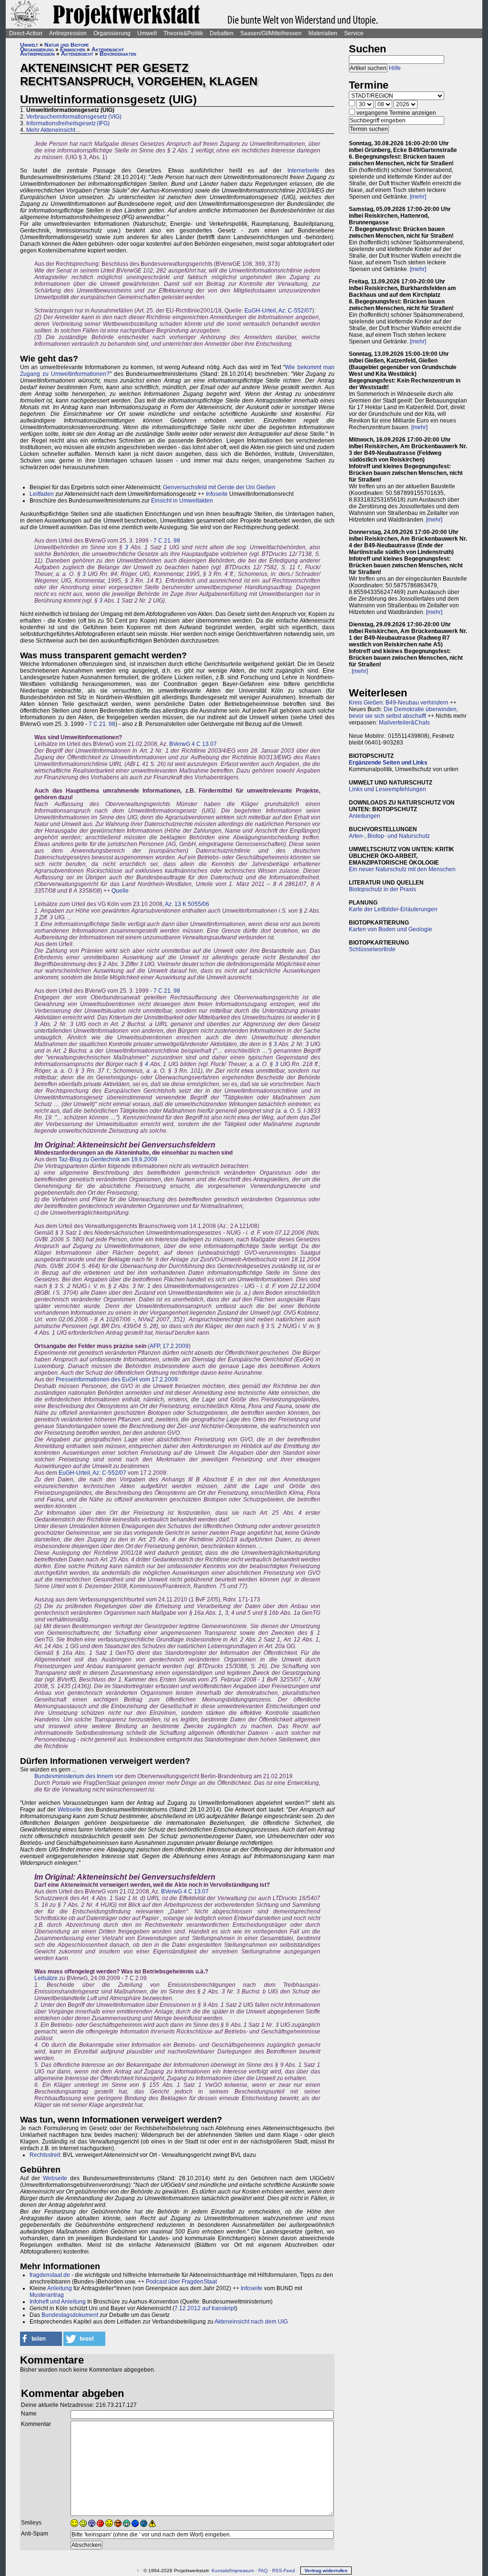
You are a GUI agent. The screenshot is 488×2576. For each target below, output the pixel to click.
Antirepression (68, 33)
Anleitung (60, 2288)
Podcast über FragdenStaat (181, 2282)
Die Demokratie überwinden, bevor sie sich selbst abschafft (403, 713)
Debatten (222, 33)
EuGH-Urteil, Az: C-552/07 (278, 311)
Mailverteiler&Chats (404, 723)
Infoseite (217, 494)
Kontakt (220, 2571)
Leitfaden (42, 494)
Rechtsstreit (45, 2155)
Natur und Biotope (66, 45)
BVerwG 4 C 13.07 (193, 744)
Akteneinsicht (108, 50)
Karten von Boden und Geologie (391, 929)
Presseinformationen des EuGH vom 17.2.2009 (117, 1379)
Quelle (120, 891)
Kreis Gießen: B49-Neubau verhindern (399, 703)
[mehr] (418, 197)
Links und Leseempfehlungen (387, 789)
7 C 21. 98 (167, 541)
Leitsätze (46, 1978)
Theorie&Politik (183, 33)
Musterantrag (47, 2295)
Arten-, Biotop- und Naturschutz (389, 836)
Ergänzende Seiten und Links (388, 763)
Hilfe (395, 68)
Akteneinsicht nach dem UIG (251, 2322)
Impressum (242, 2571)
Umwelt (147, 33)
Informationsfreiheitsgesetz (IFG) (68, 123)
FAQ (263, 2571)
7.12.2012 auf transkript (205, 2308)
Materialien (323, 33)
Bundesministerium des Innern (74, 1776)
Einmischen (73, 50)
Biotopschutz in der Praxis (382, 889)
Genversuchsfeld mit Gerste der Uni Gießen (219, 487)
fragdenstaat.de (50, 2275)
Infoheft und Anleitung (58, 2302)
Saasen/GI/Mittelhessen (271, 33)
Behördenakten (118, 54)
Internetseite (303, 171)
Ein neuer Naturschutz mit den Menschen (402, 869)
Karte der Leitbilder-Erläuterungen (393, 909)
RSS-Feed (284, 2571)
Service (354, 33)
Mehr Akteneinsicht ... (53, 130)
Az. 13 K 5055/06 (187, 904)
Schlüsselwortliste (372, 949)
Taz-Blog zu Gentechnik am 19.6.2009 (108, 1159)
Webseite (70, 1810)
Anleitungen (365, 816)
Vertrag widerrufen (326, 2571)
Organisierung (112, 33)
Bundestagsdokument (70, 2315)
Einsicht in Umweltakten (182, 501)
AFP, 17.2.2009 (169, 1346)
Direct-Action (26, 33)
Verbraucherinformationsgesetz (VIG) (74, 117)
